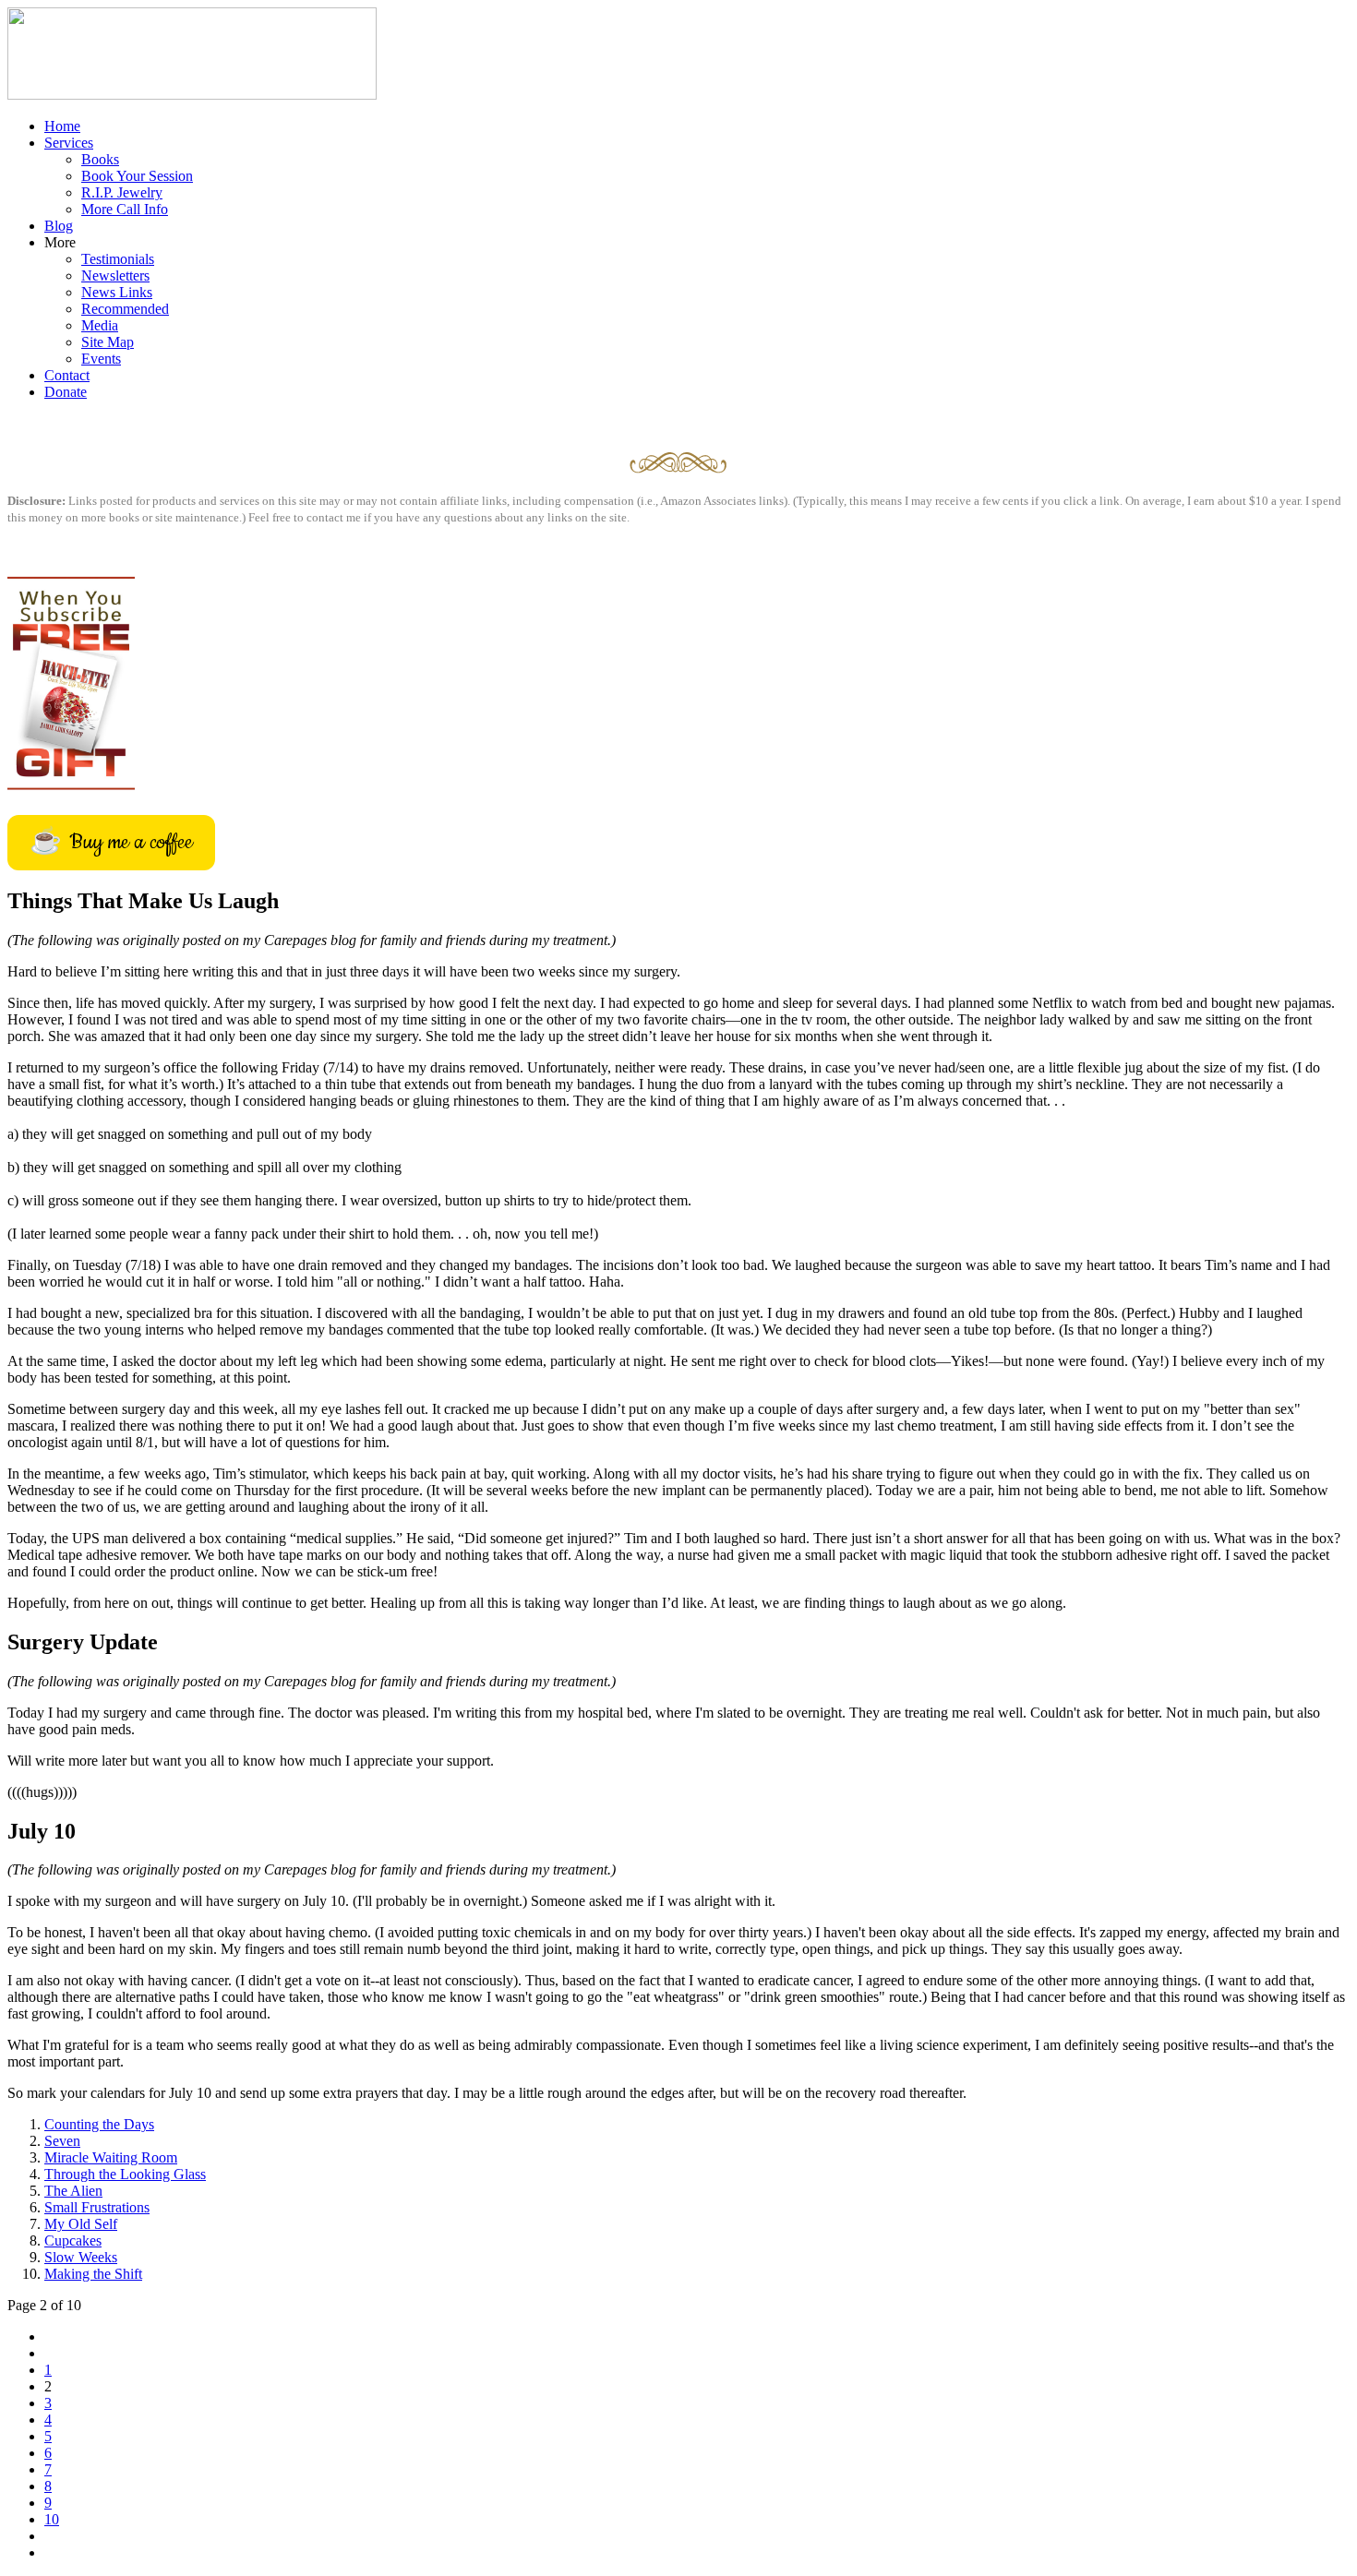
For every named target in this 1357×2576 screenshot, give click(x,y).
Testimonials (118, 259)
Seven (62, 2141)
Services (69, 143)
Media (100, 325)
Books (100, 159)
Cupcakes (73, 2241)
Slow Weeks (81, 2257)
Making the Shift (93, 2274)
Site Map (108, 342)
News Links (117, 292)
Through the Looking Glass (125, 2174)
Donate (66, 392)
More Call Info (125, 209)
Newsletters (115, 276)
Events (101, 359)
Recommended (125, 309)
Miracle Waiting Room (111, 2157)
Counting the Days (99, 2124)
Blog (59, 226)
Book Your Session (137, 176)
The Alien (73, 2191)
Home (62, 126)
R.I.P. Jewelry (122, 192)
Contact (67, 375)
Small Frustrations (97, 2207)
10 (52, 2519)
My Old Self (81, 2224)
